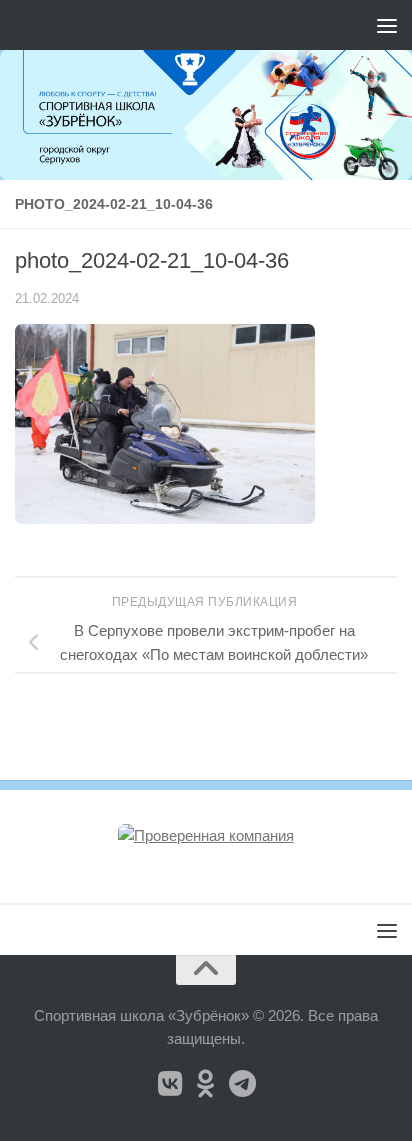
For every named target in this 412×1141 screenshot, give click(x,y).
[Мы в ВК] (170, 1084)
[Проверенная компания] (206, 835)
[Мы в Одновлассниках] (206, 1084)
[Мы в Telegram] (242, 1084)
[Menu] (387, 25)
